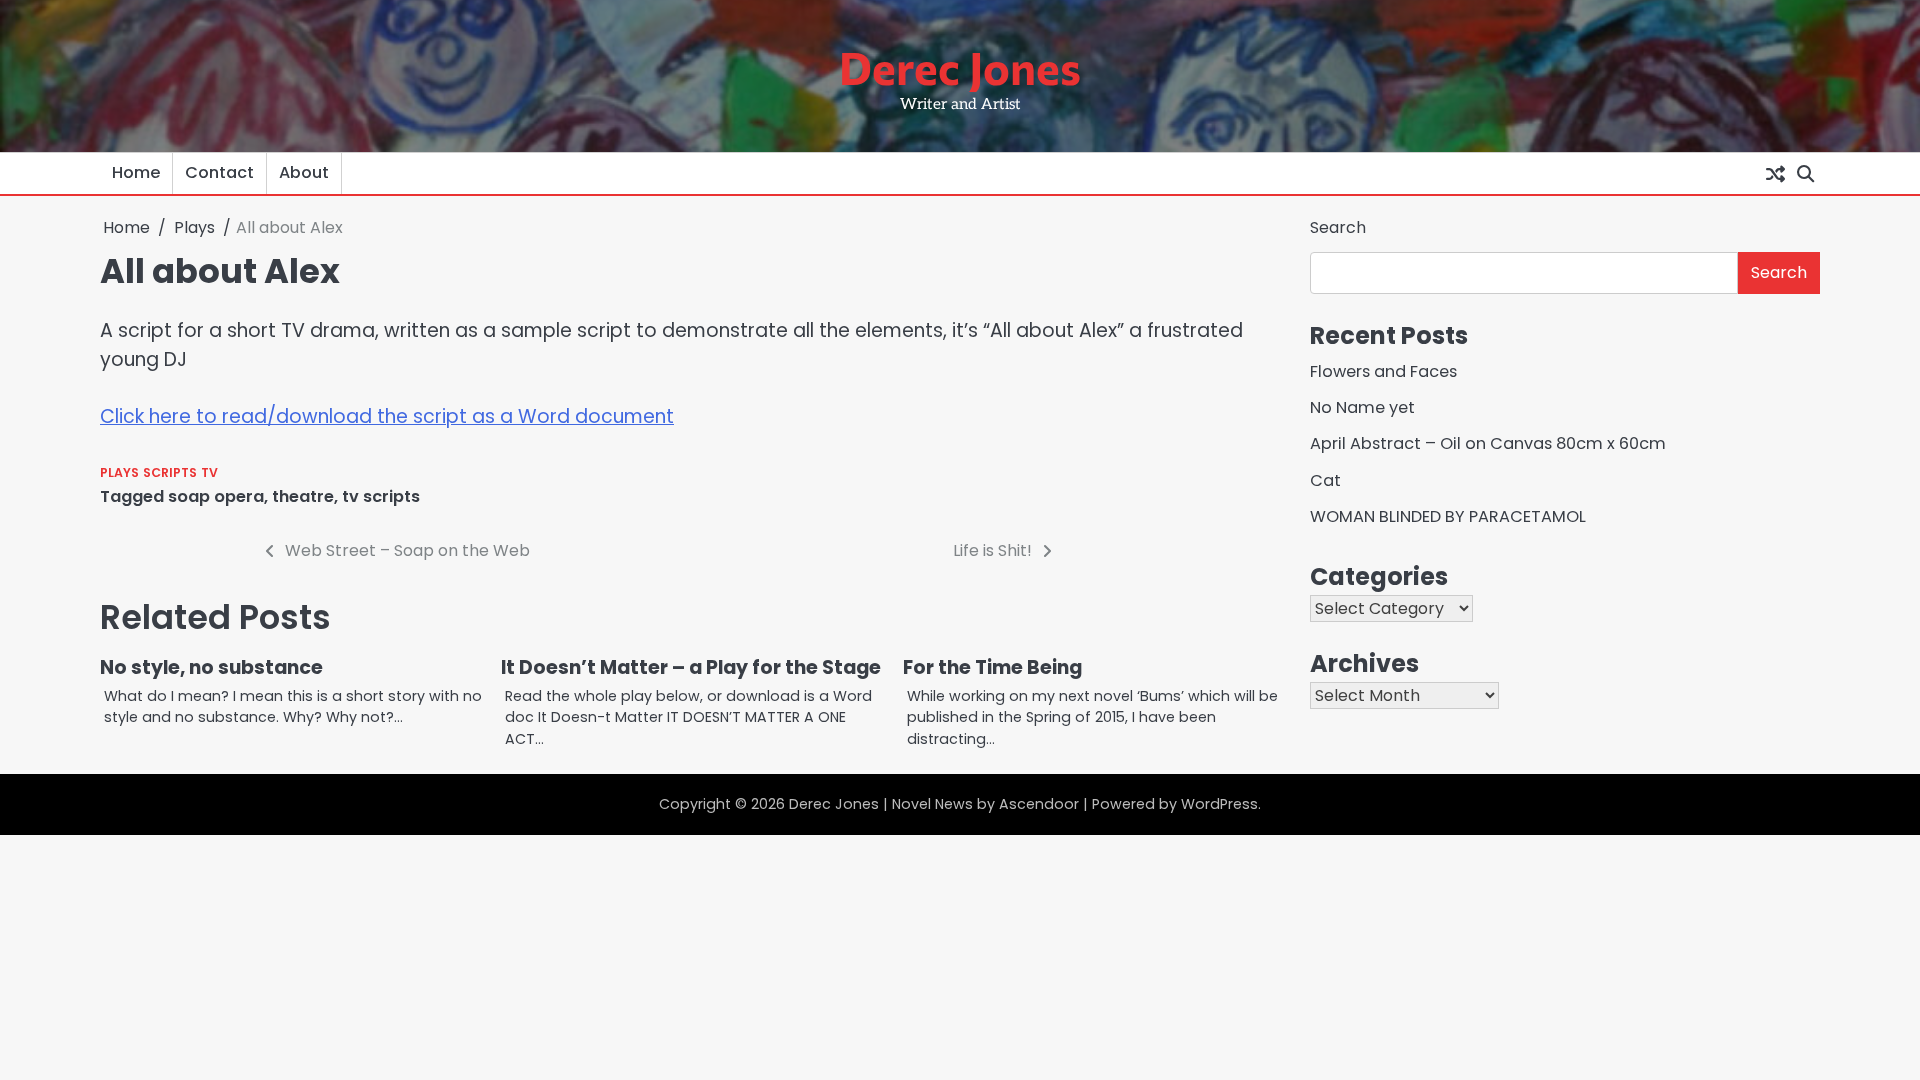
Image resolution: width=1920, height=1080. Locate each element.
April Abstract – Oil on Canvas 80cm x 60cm (1488, 443)
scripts (170, 472)
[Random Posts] (1775, 173)
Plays (119, 472)
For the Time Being (992, 667)
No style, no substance (211, 667)
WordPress (1219, 804)
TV (209, 472)
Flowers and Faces (1383, 371)
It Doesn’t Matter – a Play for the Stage (691, 667)
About (304, 172)
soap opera (216, 496)
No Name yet (1362, 407)
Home (136, 172)
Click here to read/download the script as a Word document (387, 416)
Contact (219, 172)
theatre (303, 496)
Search (1338, 227)
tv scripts (381, 496)
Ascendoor (1039, 804)
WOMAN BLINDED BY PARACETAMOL (1448, 516)
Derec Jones (960, 66)
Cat (1325, 480)
